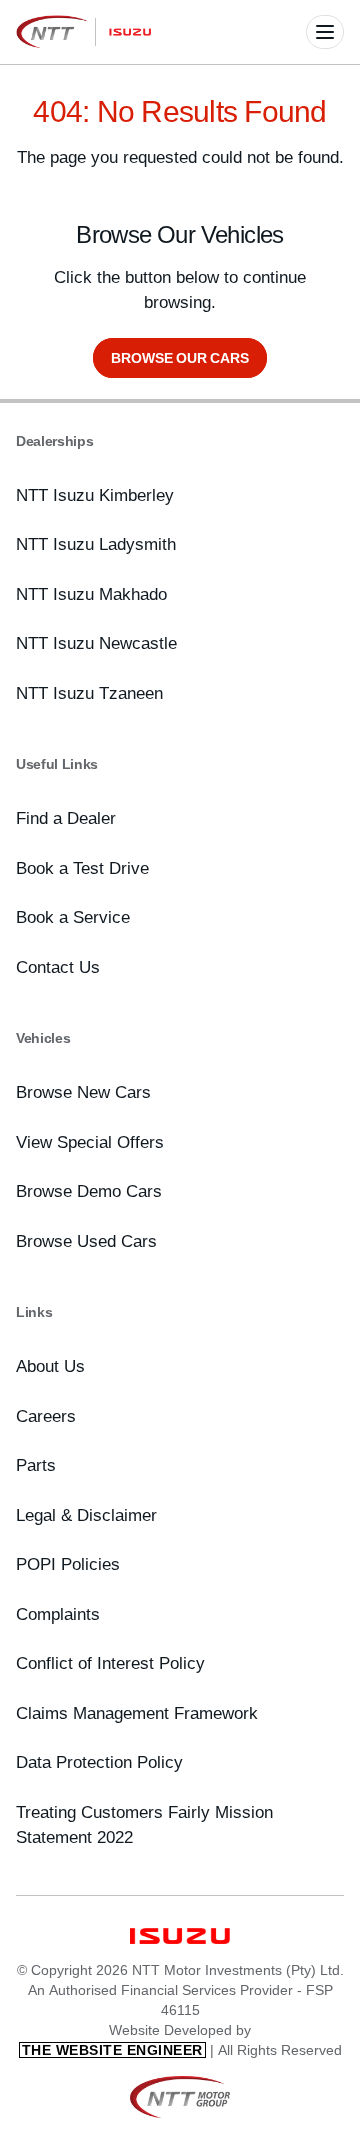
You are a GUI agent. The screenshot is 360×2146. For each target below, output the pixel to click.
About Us (50, 1366)
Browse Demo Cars (89, 1191)
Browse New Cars (83, 1092)
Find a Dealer (66, 818)
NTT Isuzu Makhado (91, 594)
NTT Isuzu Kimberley (95, 495)
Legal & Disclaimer (86, 1515)
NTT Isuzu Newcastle (96, 643)
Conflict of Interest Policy (110, 1663)
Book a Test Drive (82, 868)
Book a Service (73, 917)
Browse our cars (180, 358)
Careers (46, 1416)
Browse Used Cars (86, 1241)
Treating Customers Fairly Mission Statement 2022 (144, 1825)
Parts (36, 1465)
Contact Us (58, 967)
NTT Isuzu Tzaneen (89, 693)
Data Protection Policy (99, 1762)
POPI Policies (68, 1564)
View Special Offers (90, 1142)
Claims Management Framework (137, 1713)
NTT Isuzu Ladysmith (96, 544)
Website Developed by (137, 2039)
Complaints (58, 1614)
